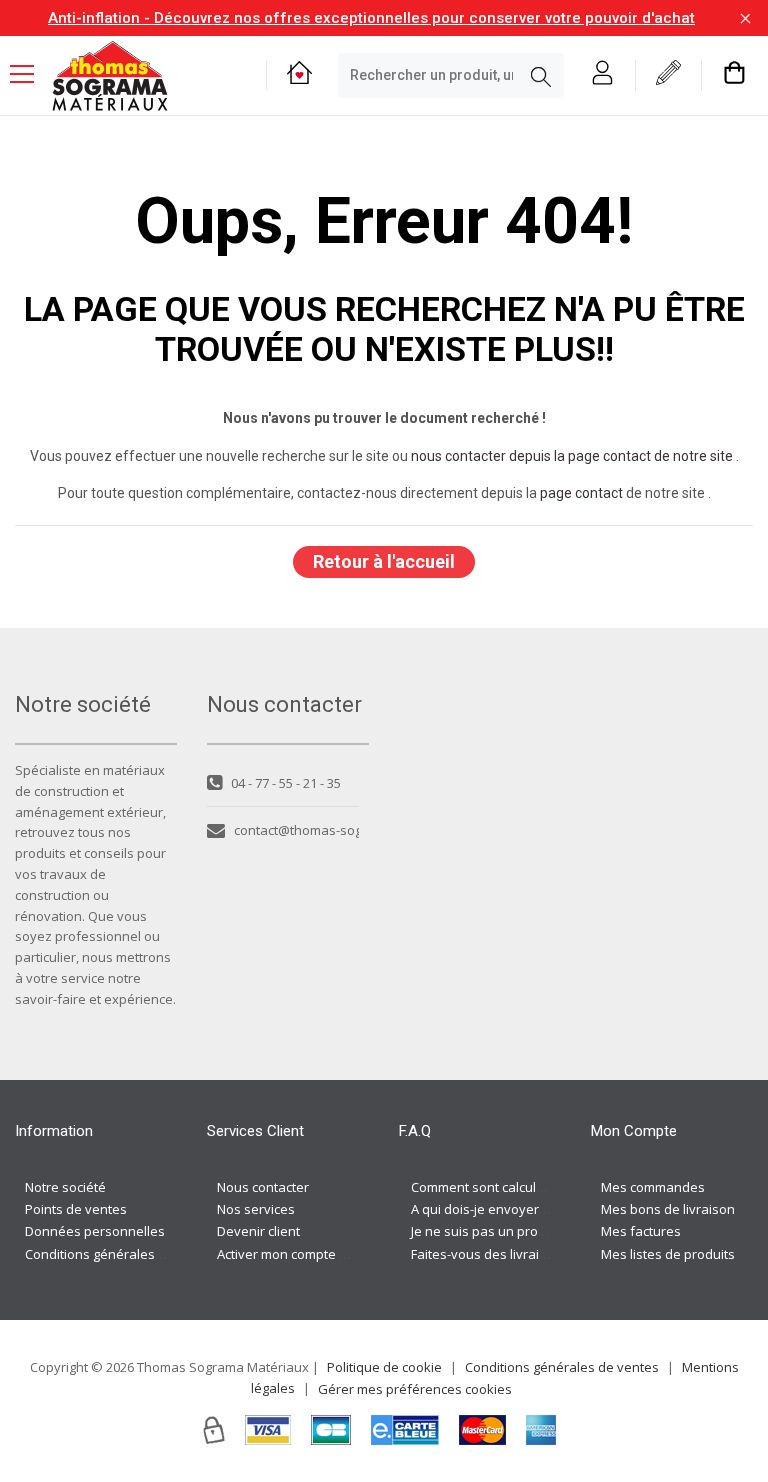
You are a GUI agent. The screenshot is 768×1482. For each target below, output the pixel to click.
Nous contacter (263, 1187)
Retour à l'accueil (384, 561)
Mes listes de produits (668, 1254)
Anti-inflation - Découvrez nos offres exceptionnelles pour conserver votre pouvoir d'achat (371, 18)
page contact (581, 493)
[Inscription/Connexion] (602, 75)
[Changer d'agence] (299, 75)
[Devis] (668, 75)
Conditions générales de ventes (122, 1254)
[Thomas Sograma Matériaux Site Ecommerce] (110, 76)
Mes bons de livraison (668, 1209)
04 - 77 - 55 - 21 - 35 (286, 783)
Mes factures (641, 1231)
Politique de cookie (384, 1367)
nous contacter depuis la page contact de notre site (572, 456)
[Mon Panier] (734, 75)
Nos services (256, 1209)
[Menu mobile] (30, 73)
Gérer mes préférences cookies (415, 1389)
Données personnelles (95, 1231)
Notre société (65, 1187)
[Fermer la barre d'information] (745, 18)
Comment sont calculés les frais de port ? (535, 1187)
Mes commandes (653, 1187)
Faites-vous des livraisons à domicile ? (526, 1254)
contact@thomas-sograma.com (296, 830)
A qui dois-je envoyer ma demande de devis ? (549, 1209)
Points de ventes (76, 1209)
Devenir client (258, 1231)
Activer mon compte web (291, 1254)
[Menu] (30, 76)
